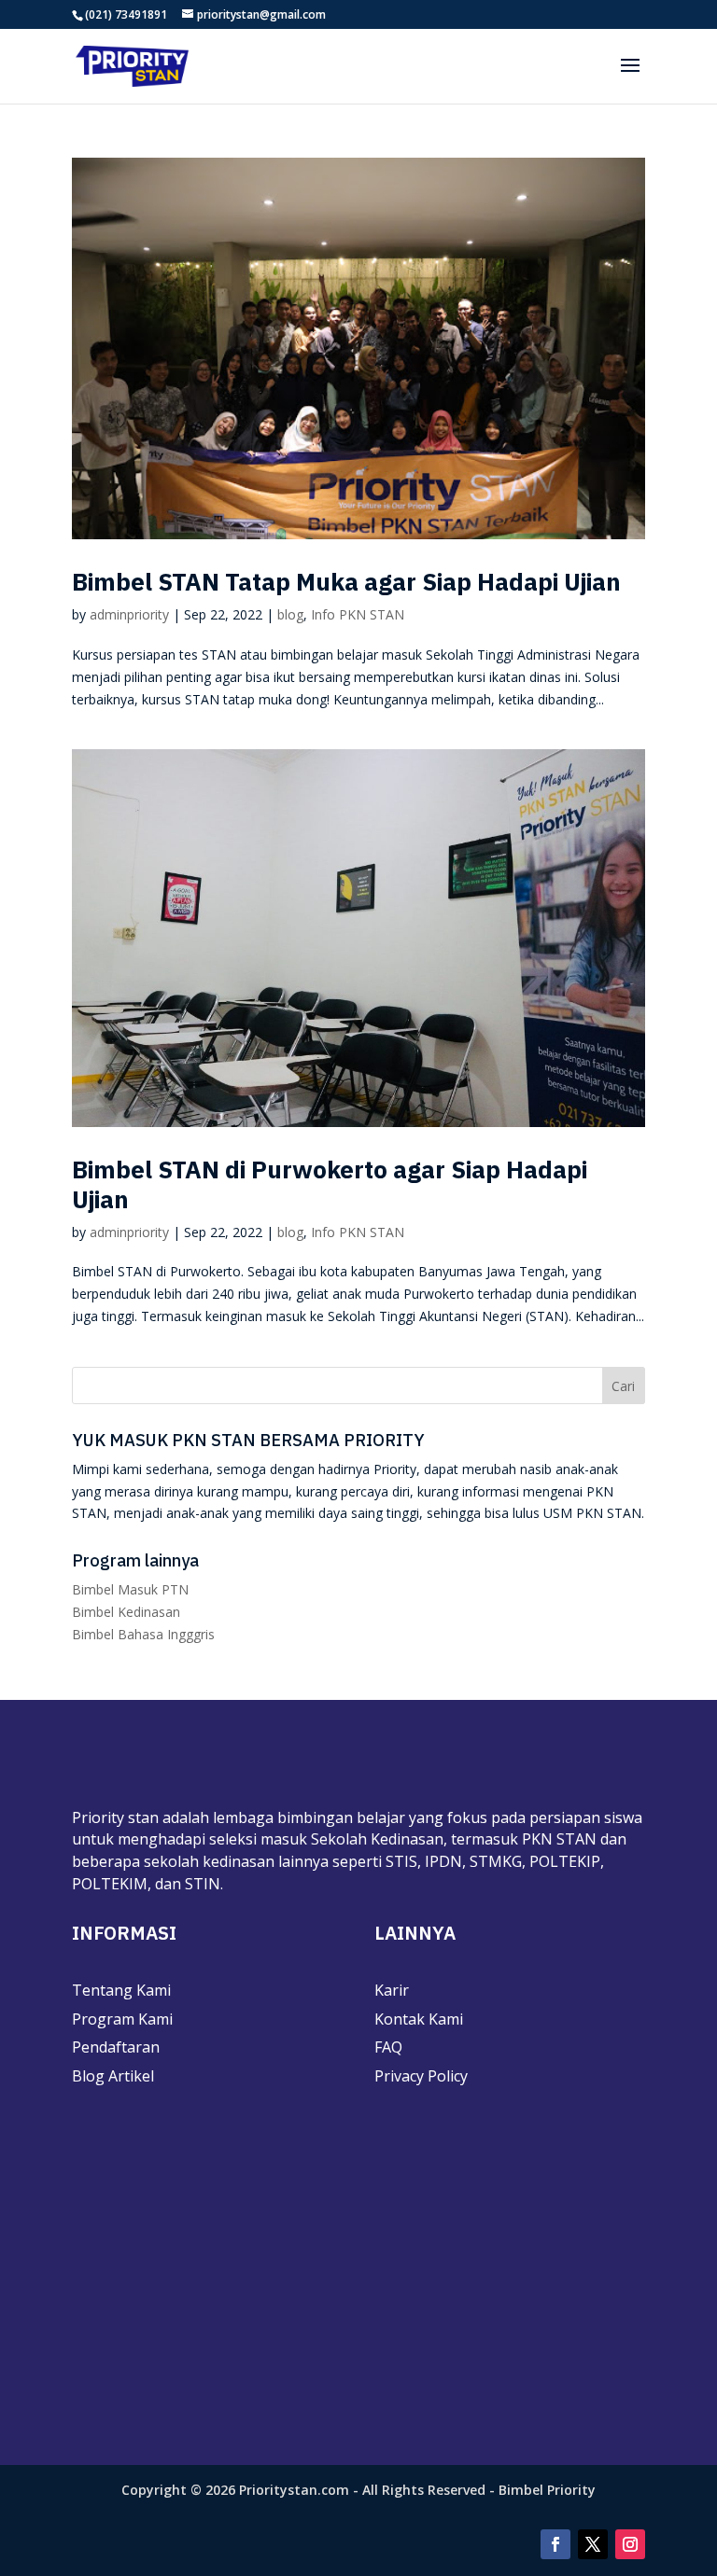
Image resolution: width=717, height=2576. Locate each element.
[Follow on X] (593, 2544)
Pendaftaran (116, 2047)
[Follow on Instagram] (630, 2544)
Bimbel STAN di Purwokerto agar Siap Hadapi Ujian (330, 1184)
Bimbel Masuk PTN (130, 1589)
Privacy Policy (421, 2076)
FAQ (388, 2047)
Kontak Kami (419, 2019)
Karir (392, 1990)
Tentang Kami (121, 1990)
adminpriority (129, 614)
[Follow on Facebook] (555, 2544)
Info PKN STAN (358, 614)
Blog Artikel (113, 2076)
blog (290, 614)
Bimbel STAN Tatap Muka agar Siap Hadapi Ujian (346, 581)
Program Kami (122, 2019)
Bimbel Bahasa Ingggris (143, 1634)
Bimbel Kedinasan (126, 1612)
